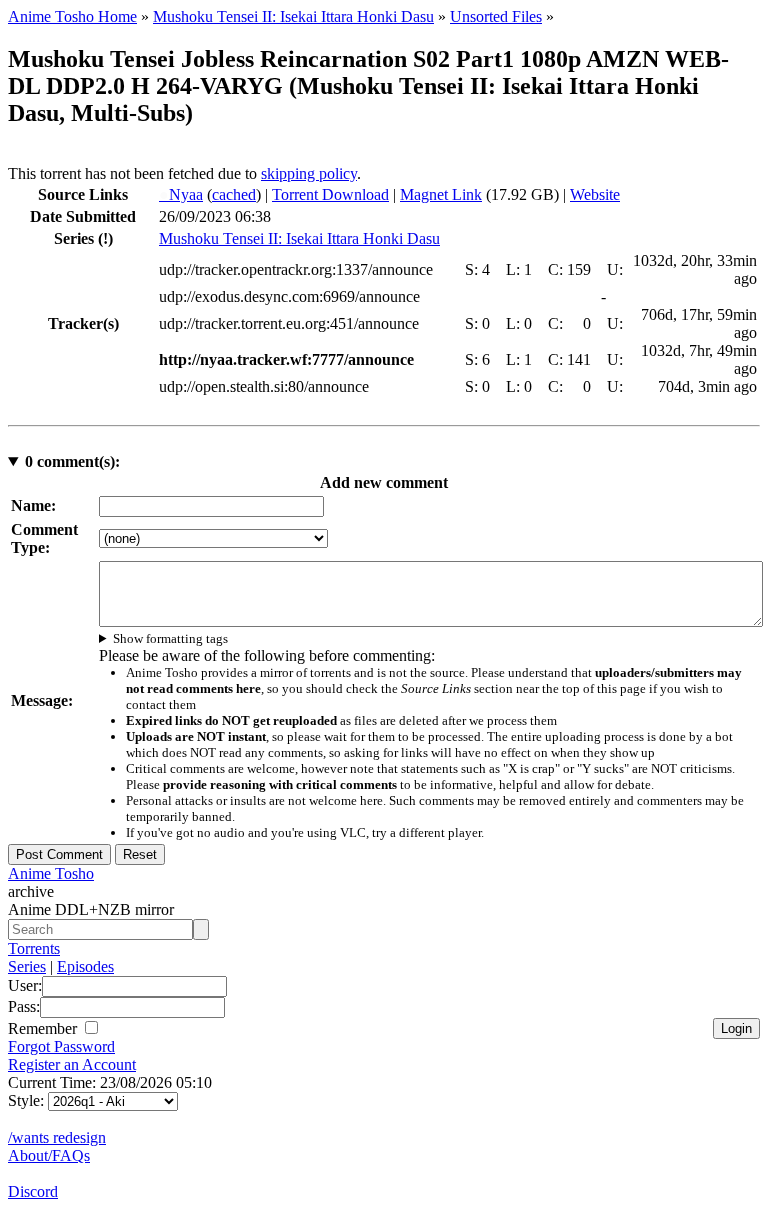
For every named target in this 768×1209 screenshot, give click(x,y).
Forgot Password (61, 1046)
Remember (44, 1028)
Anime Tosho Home (72, 16)
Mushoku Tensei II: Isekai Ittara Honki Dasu (293, 16)
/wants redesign (57, 1137)
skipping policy (309, 173)
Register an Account (72, 1064)
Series (27, 966)
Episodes (85, 966)
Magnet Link (441, 194)
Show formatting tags (170, 638)
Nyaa (181, 194)
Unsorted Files (496, 16)
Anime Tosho (51, 873)
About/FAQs (49, 1155)
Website (595, 194)
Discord (33, 1191)
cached (234, 194)
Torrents (34, 948)
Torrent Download (330, 194)
